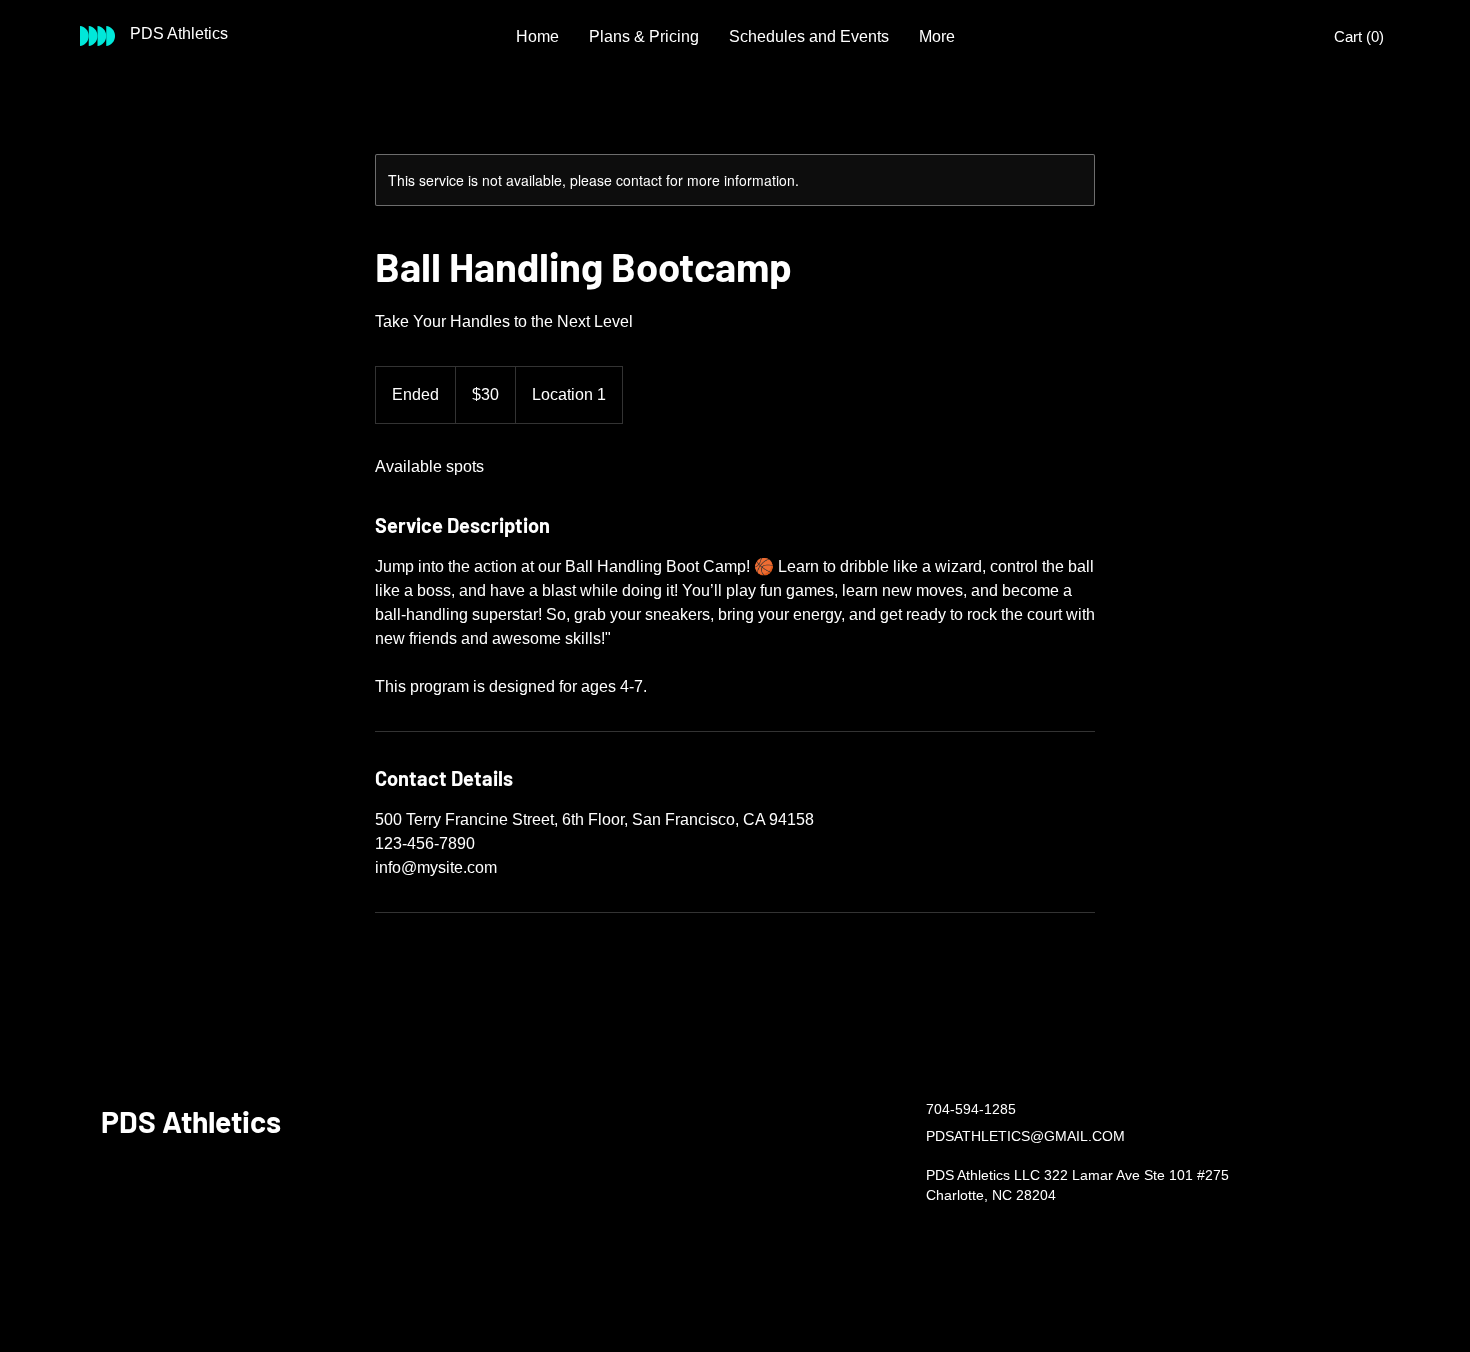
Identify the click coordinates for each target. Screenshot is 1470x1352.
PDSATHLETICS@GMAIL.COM (1025, 1136)
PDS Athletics (191, 1121)
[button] (1362, 37)
